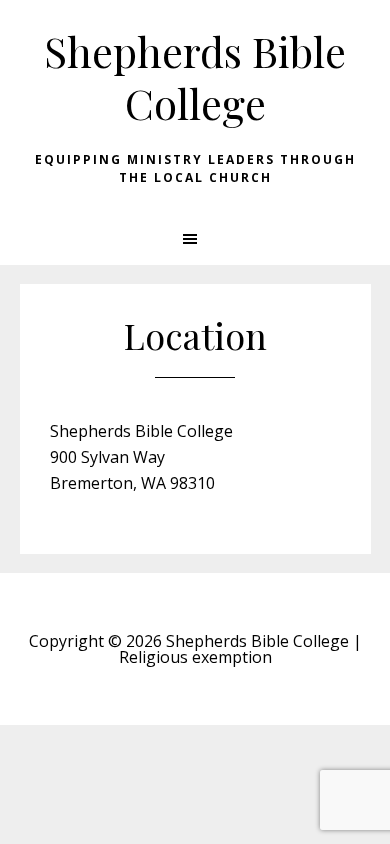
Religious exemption (195, 657)
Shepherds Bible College (195, 77)
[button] (195, 239)
